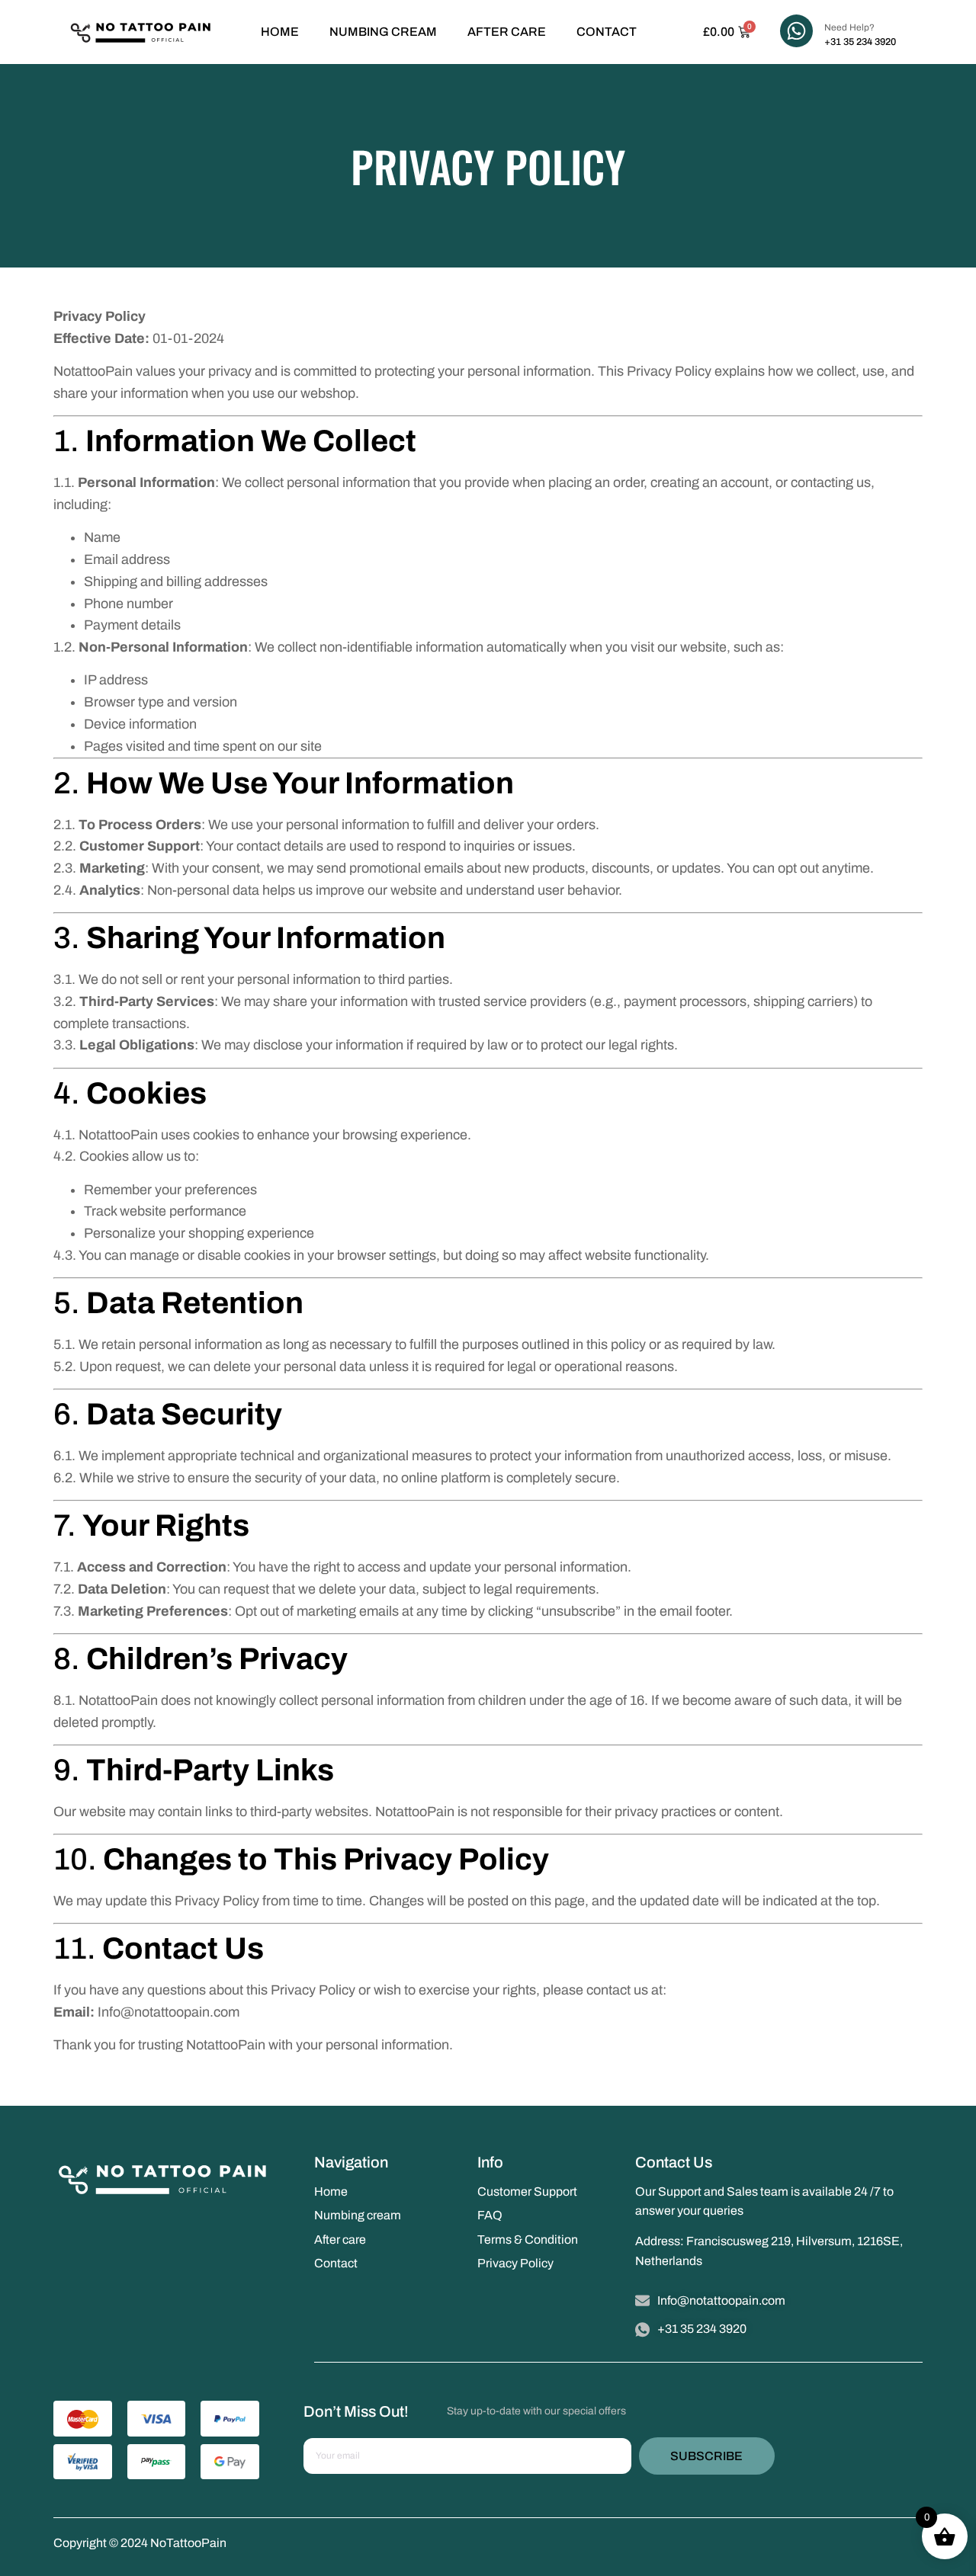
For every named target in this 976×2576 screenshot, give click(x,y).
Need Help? (849, 27)
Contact (607, 32)
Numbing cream (383, 32)
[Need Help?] (796, 31)
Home (280, 32)
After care (507, 32)
